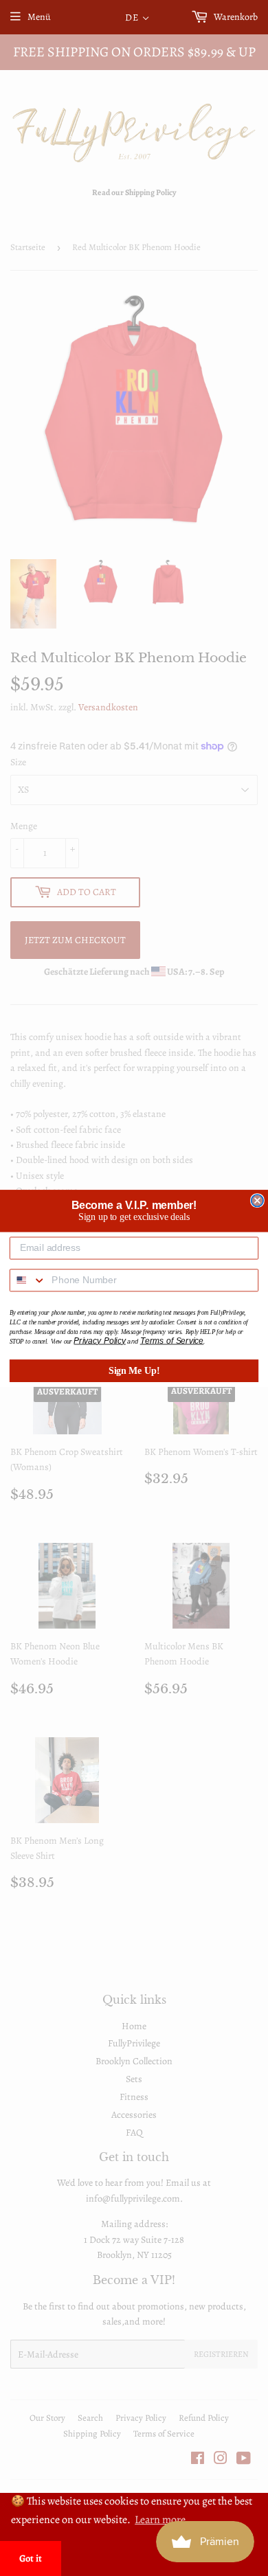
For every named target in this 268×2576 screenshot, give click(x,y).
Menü (39, 17)
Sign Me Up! (134, 1370)
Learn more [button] (160, 2520)
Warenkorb (235, 17)
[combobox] (28, 1280)
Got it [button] (31, 2558)
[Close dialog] (257, 1200)
